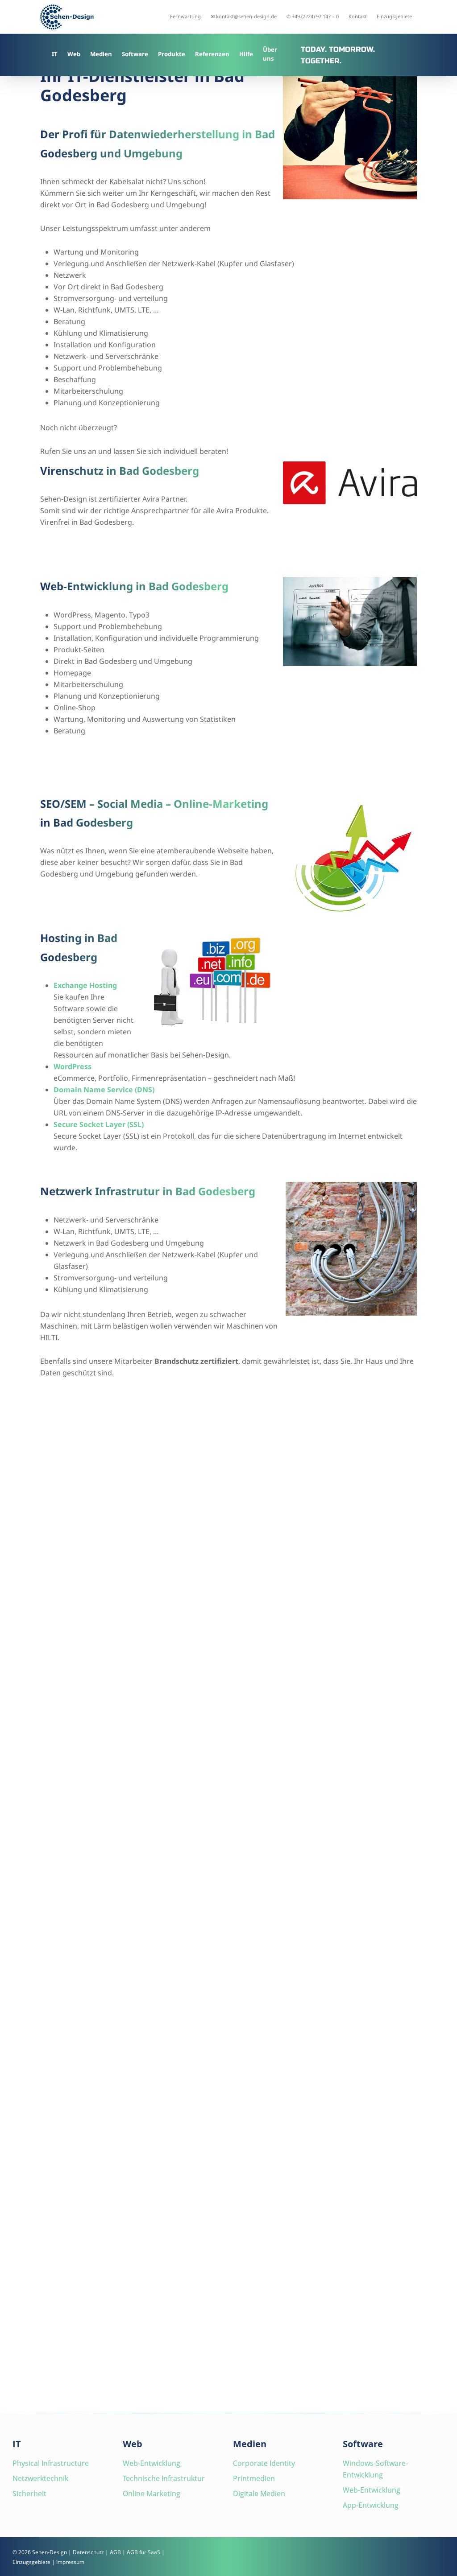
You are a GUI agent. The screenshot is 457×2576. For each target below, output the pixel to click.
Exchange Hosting (85, 985)
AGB (115, 2552)
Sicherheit (29, 2494)
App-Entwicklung (371, 2505)
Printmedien (254, 2478)
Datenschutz (88, 2552)
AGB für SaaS (143, 2552)
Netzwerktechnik (40, 2478)
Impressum (70, 2562)
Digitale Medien (259, 2494)
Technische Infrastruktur (164, 2478)
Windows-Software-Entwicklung (375, 2469)
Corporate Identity (264, 2463)
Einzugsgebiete (31, 2562)
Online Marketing (152, 2494)
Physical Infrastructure (51, 2463)
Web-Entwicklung (152, 2463)
